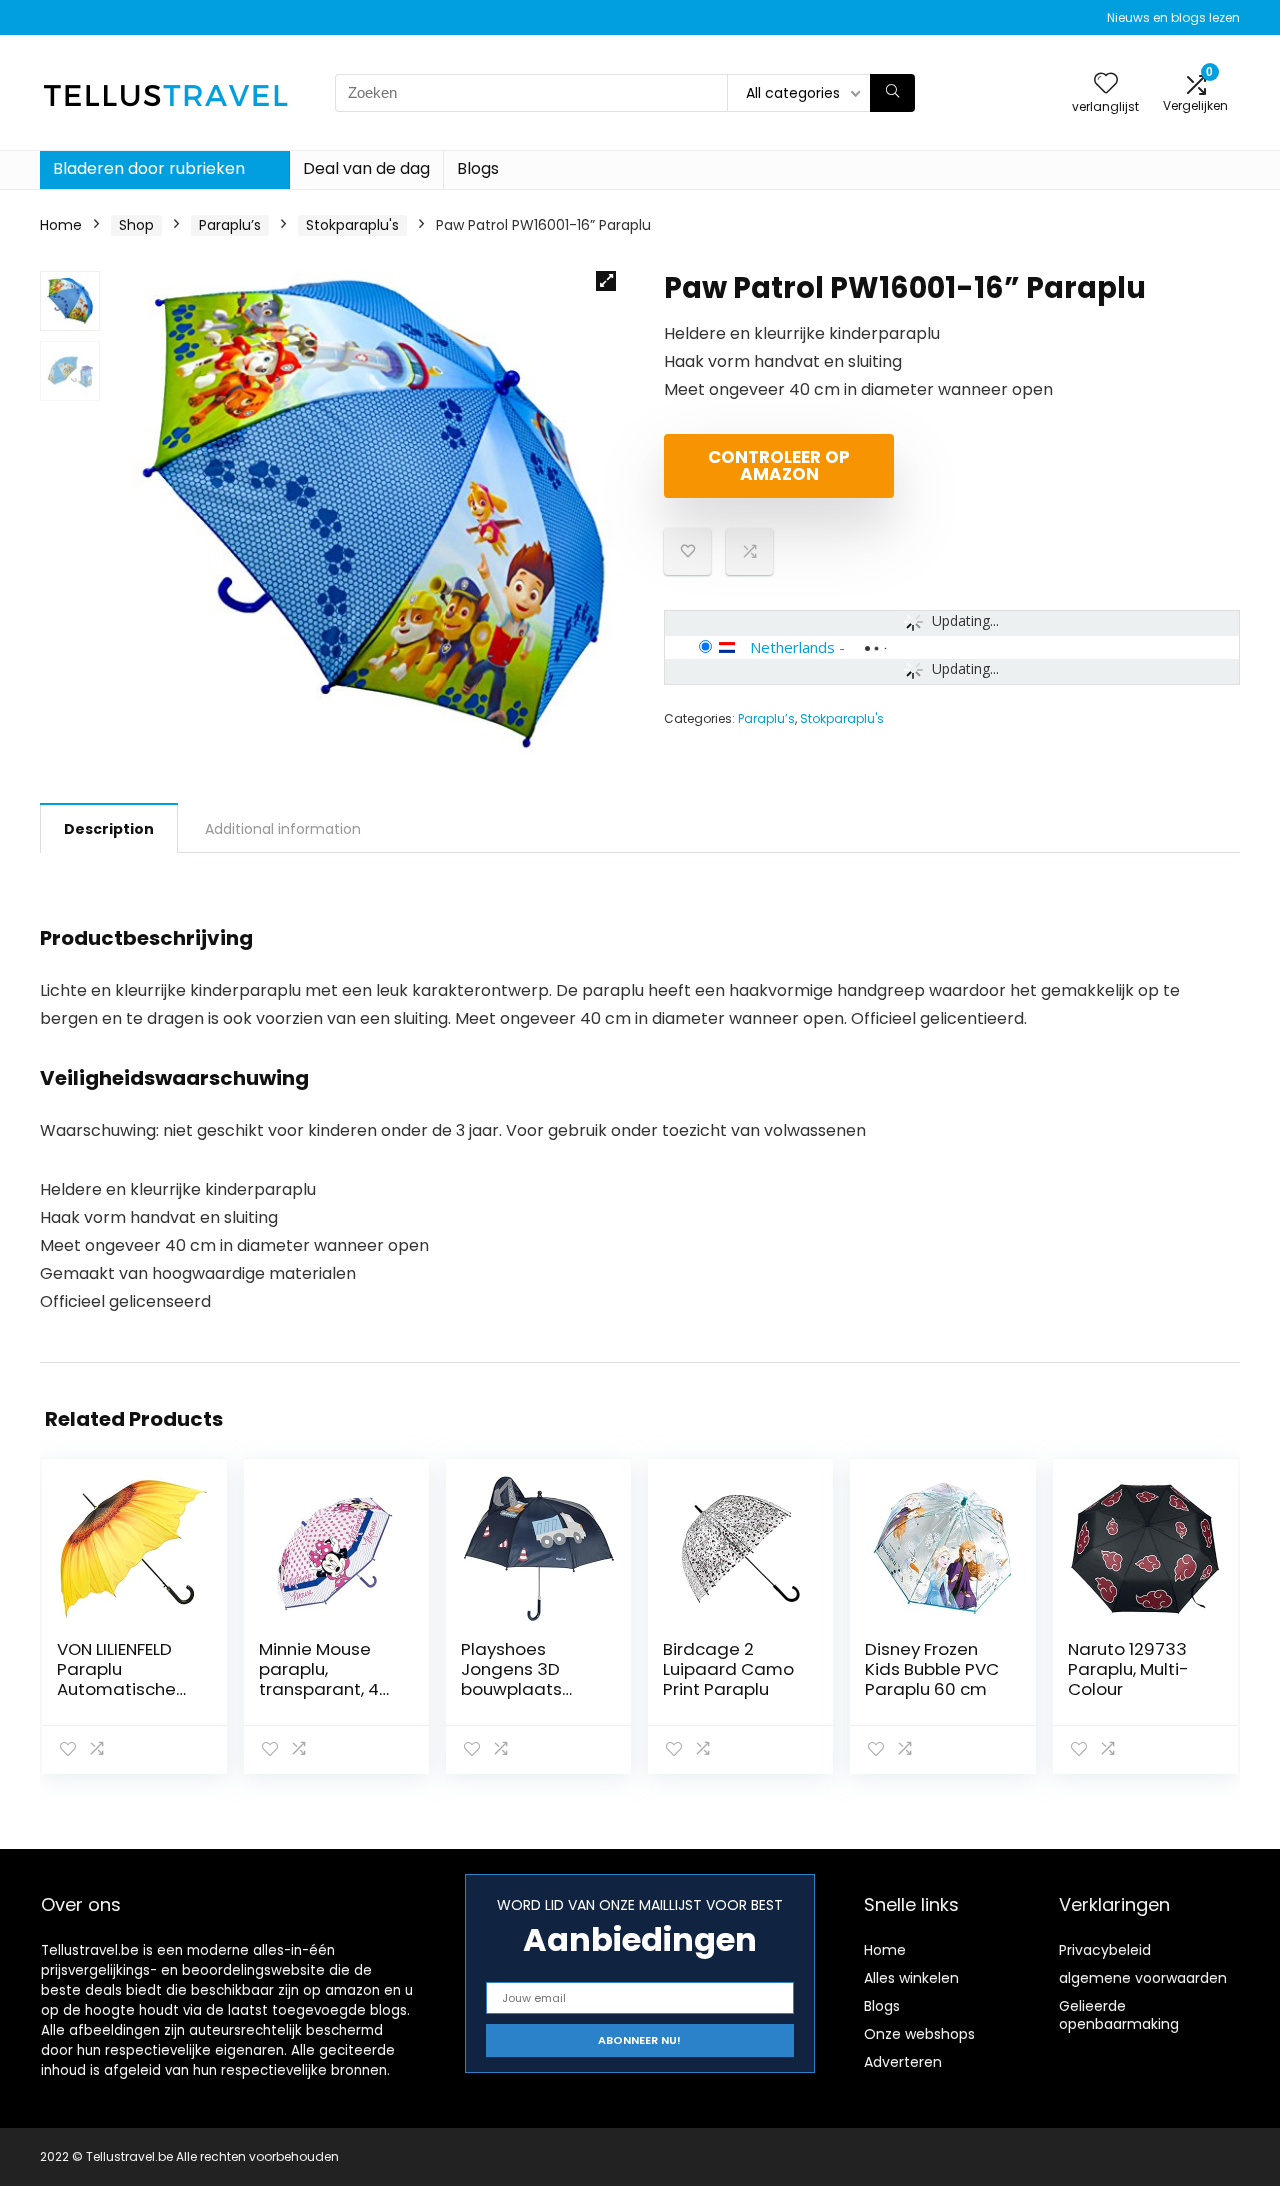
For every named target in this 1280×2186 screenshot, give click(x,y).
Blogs (478, 168)
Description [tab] (109, 829)
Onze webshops (919, 2034)
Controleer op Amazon (779, 465)
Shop (136, 225)
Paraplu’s (230, 225)
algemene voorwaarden (1143, 1978)
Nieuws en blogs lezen (1173, 17)
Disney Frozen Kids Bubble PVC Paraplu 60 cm (932, 1669)
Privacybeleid (1105, 1950)
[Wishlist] (1106, 84)
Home (61, 225)
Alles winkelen (911, 1978)
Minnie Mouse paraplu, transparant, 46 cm (324, 1679)
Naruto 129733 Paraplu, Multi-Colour (1128, 1669)
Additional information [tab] (283, 829)
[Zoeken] (892, 93)
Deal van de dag (366, 168)
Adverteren (903, 2062)
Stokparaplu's (352, 225)
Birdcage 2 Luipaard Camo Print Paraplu (728, 1669)
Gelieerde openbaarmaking (1119, 2015)
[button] (606, 281)
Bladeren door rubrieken (149, 168)
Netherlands (792, 647)
